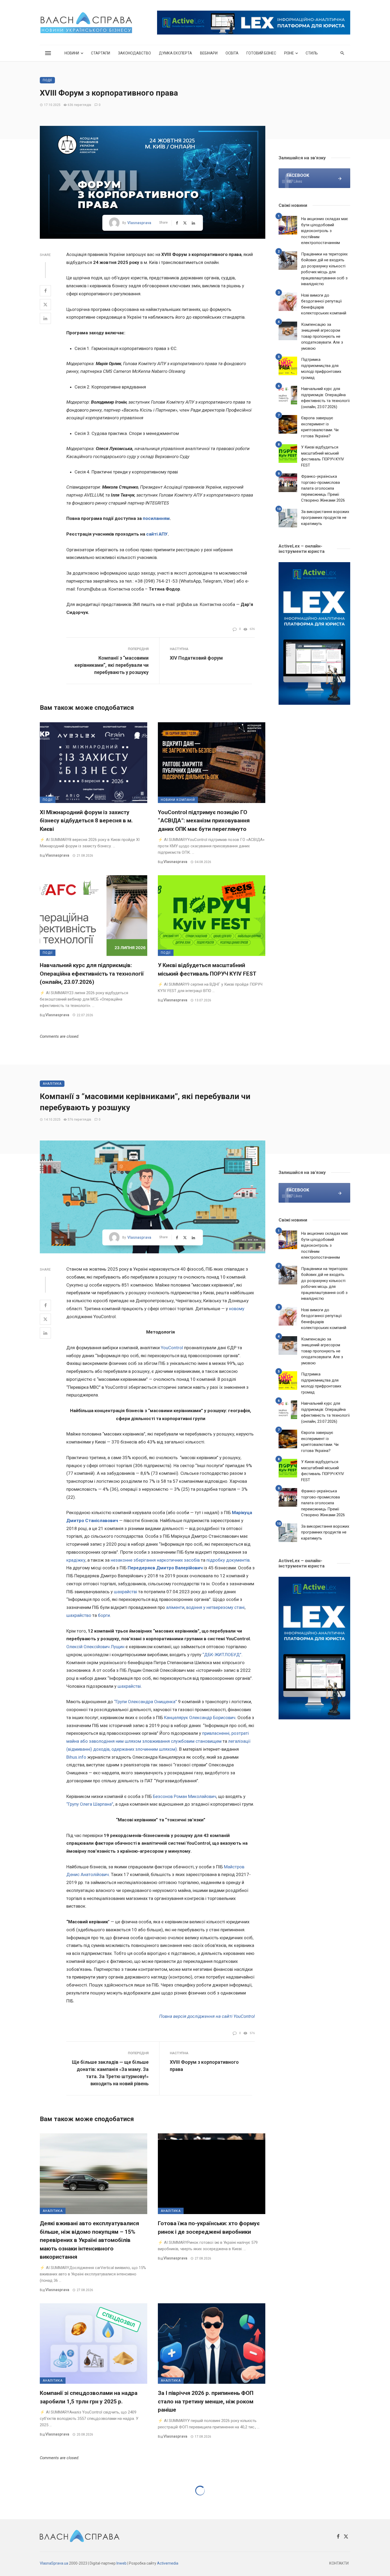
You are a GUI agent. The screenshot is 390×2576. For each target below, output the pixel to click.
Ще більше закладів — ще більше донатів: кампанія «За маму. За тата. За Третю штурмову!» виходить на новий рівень (110, 2073)
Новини (72, 53)
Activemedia (168, 2563)
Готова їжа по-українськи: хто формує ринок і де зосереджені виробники (209, 2228)
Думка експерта (175, 53)
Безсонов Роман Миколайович (185, 1796)
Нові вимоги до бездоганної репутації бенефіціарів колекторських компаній (324, 304)
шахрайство (79, 1615)
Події (47, 80)
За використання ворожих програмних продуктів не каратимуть (325, 518)
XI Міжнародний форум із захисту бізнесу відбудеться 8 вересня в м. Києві (86, 821)
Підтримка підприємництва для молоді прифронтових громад (321, 369)
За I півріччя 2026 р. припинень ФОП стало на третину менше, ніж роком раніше (206, 2401)
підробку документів (228, 1560)
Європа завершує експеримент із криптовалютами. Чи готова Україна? (320, 427)
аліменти (175, 1607)
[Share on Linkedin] (45, 318)
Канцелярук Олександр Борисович (200, 1718)
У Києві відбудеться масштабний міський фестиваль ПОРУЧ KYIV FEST (207, 969)
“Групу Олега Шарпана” (90, 1804)
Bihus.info (76, 1757)
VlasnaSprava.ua (54, 2563)
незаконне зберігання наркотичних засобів (155, 1560)
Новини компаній (178, 800)
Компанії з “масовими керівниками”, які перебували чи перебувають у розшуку (112, 665)
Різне (289, 53)
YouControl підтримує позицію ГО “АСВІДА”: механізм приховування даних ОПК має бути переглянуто (204, 821)
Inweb (122, 2563)
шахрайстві (125, 1592)
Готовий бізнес (261, 53)
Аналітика (52, 1084)
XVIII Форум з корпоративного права (204, 2066)
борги (104, 1615)
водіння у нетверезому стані (215, 1607)
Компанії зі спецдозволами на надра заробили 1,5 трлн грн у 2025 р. (89, 2397)
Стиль (312, 53)
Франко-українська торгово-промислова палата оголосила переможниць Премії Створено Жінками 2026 (323, 488)
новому (237, 1309)
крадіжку (76, 1560)
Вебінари (209, 53)
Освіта (232, 53)
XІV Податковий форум (196, 658)
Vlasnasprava (139, 223)
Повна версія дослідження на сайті (196, 2016)
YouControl (172, 1348)
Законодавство (135, 53)
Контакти (339, 2563)
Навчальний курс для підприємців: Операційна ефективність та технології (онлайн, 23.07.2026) (92, 974)
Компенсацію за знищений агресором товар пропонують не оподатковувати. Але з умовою (322, 336)
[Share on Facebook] (45, 291)
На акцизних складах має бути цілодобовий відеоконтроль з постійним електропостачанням (325, 231)
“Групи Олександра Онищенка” (146, 1702)
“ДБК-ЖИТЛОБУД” (222, 1655)
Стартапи (101, 53)
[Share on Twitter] (45, 305)
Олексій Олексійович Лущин (95, 1647)
